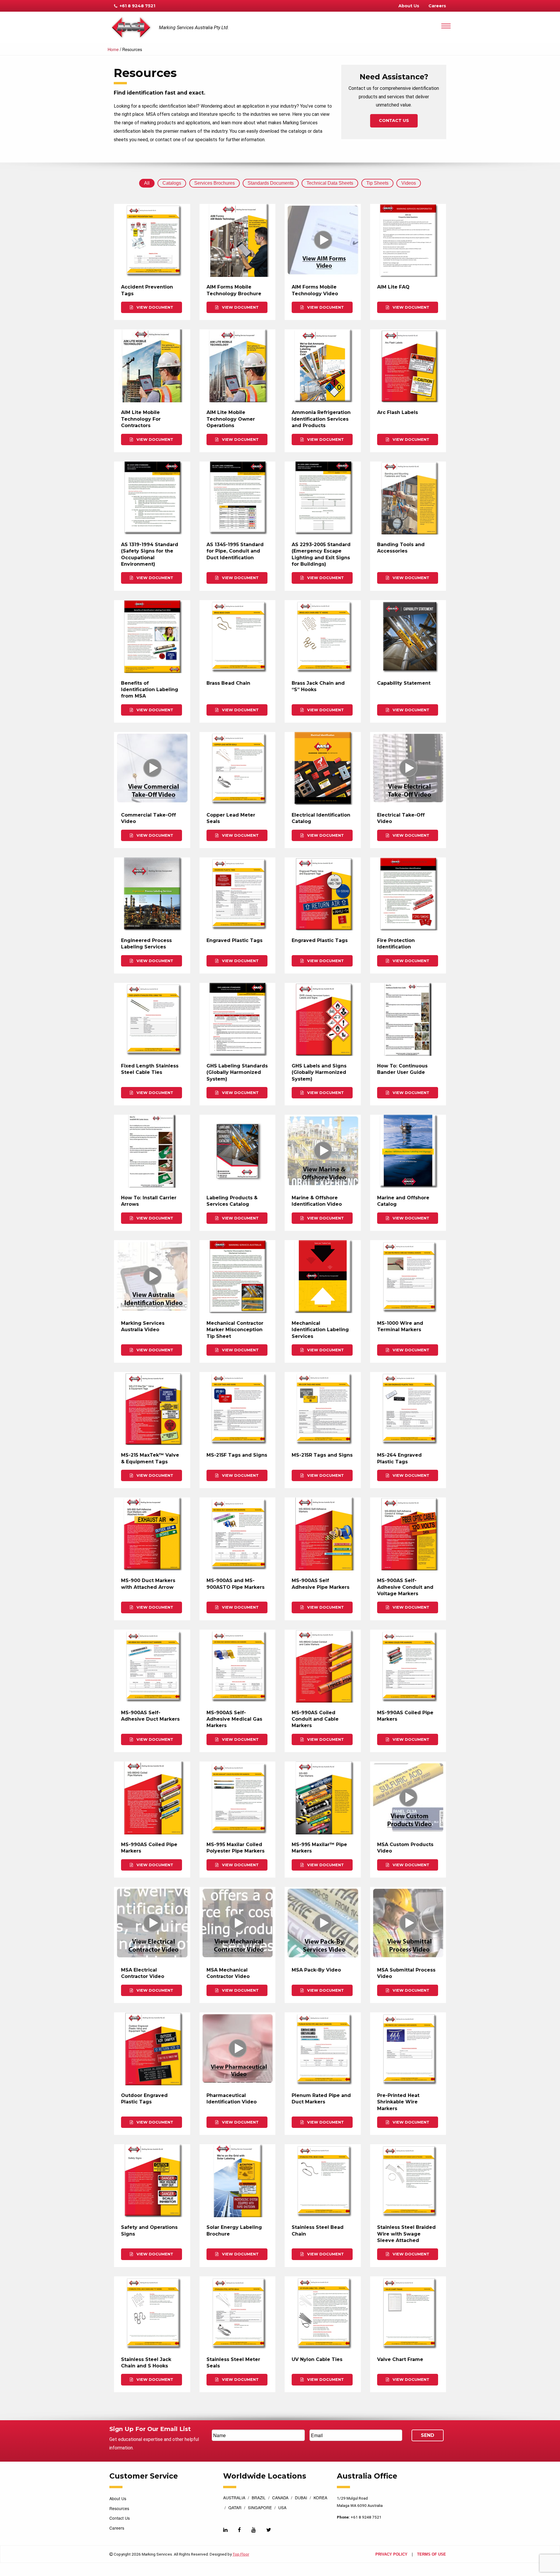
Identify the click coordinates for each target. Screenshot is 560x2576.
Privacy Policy (391, 2555)
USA (282, 2508)
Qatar (235, 2508)
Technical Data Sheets (330, 183)
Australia (234, 2498)
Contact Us (394, 120)
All (147, 183)
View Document (154, 307)
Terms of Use (432, 2555)
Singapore (260, 2508)
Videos (409, 183)
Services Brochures (215, 183)
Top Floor (241, 2554)
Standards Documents (271, 183)
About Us (409, 6)
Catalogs (172, 183)
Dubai (301, 2498)
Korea (320, 2498)
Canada (280, 2498)
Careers (437, 6)
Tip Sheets (377, 183)
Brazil (259, 2498)
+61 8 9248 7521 (137, 6)
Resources (119, 2508)
